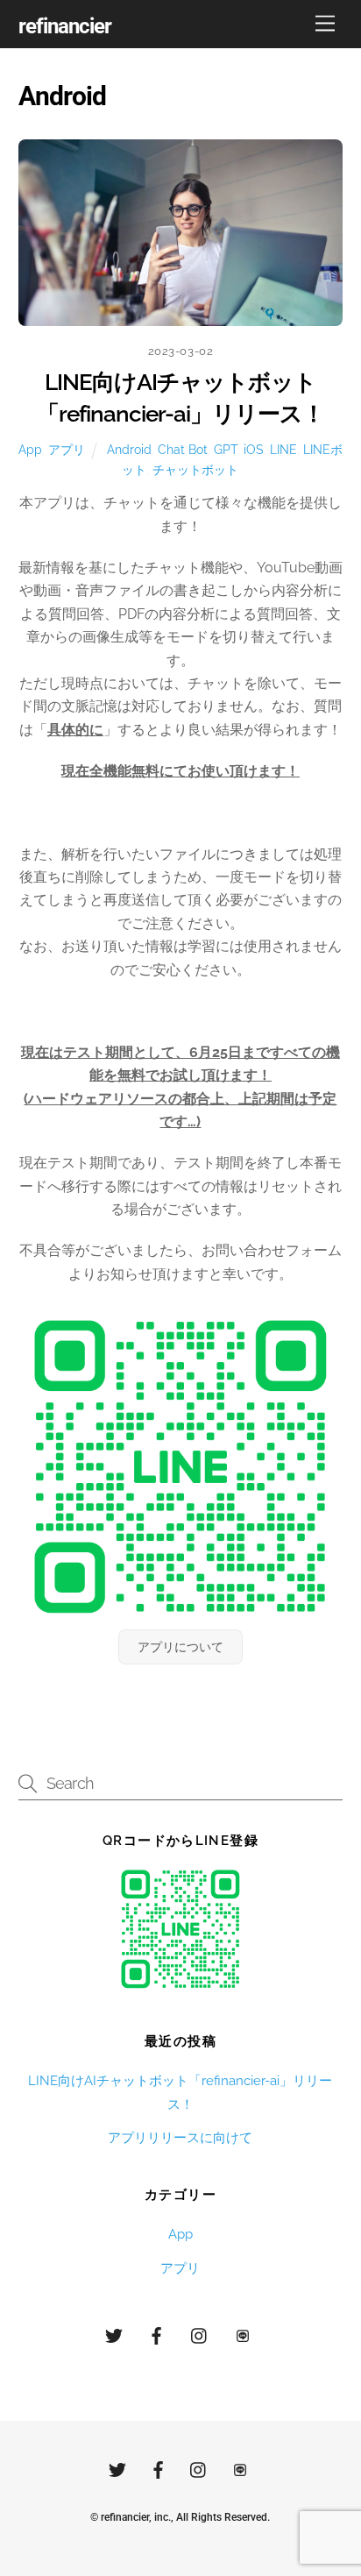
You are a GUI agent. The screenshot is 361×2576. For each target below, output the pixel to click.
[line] (243, 2334)
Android (129, 449)
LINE (283, 449)
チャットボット (195, 469)
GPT (226, 449)
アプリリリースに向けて (180, 2138)
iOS (254, 449)
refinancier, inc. (136, 2517)
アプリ (67, 449)
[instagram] (200, 2334)
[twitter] (114, 2334)
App (30, 449)
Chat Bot (183, 449)
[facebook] (157, 2334)
